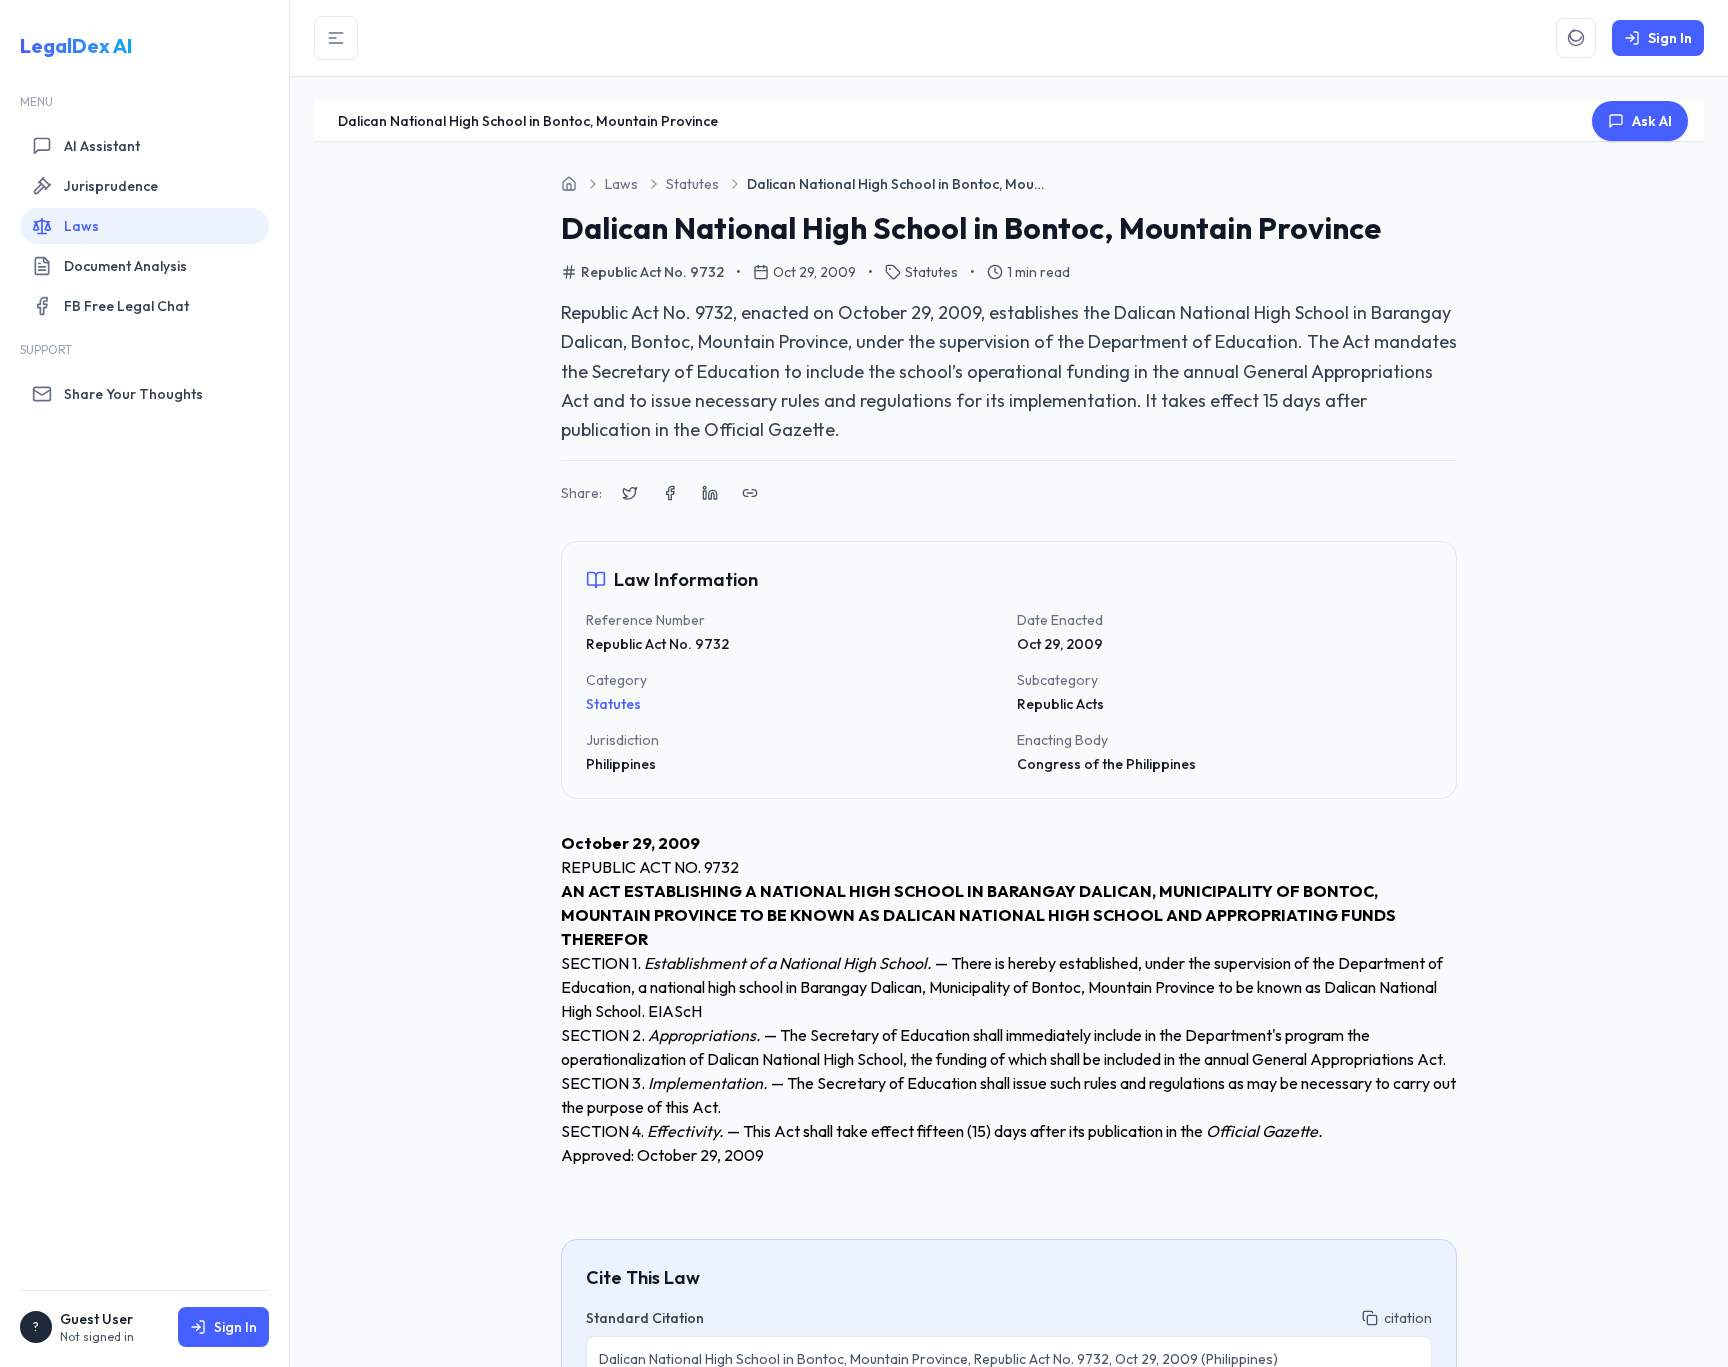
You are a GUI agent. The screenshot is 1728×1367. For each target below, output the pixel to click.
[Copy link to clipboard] (750, 493)
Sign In (235, 1327)
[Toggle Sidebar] (336, 38)
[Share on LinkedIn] (710, 493)
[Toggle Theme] (1576, 38)
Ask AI (1652, 121)
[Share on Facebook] (670, 493)
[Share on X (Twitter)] (630, 493)
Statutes (613, 704)
